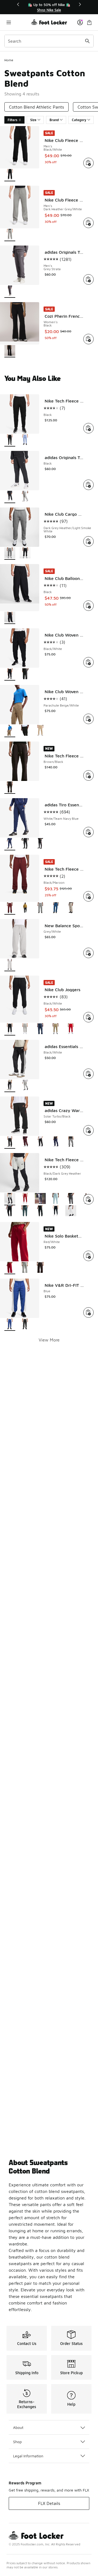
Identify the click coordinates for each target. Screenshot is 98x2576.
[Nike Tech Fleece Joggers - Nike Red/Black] (25, 1199)
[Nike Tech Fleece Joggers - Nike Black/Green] (25, 1211)
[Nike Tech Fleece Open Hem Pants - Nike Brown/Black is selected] (10, 788)
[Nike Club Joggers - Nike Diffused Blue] (40, 1029)
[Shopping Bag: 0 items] (89, 22)
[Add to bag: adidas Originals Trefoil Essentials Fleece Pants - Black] (88, 485)
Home (9, 60)
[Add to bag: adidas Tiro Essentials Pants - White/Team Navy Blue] (88, 832)
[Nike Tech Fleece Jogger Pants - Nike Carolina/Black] (25, 440)
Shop (17, 2442)
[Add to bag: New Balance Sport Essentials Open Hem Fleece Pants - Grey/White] (88, 953)
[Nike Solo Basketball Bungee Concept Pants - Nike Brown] (40, 1268)
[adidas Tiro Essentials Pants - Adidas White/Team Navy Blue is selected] (10, 844)
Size (33, 120)
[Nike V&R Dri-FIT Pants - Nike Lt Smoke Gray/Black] (25, 1325)
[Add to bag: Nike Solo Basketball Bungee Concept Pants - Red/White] (88, 1256)
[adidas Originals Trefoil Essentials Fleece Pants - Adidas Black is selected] (10, 497)
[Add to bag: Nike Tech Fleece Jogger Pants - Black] (88, 428)
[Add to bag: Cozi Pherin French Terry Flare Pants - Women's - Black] (88, 339)
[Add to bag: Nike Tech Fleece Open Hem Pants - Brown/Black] (88, 775)
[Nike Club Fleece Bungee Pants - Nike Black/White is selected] (10, 175)
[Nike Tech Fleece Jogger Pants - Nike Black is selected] (10, 440)
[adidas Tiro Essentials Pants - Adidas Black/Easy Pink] (40, 844)
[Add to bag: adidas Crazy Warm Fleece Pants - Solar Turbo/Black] (88, 1130)
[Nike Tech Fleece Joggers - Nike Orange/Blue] (56, 1199)
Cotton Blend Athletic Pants (36, 107)
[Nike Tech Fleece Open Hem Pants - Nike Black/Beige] (71, 908)
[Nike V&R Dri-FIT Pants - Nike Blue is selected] (10, 1325)
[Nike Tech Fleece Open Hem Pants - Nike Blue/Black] (56, 908)
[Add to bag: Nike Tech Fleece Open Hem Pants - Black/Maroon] (88, 896)
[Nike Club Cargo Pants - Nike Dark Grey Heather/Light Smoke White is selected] (10, 554)
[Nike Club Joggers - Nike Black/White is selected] (10, 1029)
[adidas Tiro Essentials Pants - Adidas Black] (25, 844)
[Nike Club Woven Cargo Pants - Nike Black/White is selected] (10, 674)
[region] (49, 7)
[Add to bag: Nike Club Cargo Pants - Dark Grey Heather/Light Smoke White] (88, 541)
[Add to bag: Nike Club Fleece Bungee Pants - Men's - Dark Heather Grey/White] (88, 223)
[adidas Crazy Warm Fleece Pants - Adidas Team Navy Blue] (56, 1143)
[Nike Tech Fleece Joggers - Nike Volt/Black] (40, 1211)
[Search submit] (87, 41)
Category (79, 120)
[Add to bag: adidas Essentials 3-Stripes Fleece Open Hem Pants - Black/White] (88, 1074)
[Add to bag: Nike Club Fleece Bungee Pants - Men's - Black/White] (88, 163)
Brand (54, 120)
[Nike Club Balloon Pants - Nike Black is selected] (10, 618)
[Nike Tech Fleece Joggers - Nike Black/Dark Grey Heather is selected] (10, 1199)
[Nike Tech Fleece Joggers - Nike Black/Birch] (71, 1211)
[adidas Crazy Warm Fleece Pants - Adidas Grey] (71, 1143)
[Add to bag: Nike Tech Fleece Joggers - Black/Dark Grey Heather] (88, 1199)
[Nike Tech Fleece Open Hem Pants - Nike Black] (25, 908)
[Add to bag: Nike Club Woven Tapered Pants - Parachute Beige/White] (88, 719)
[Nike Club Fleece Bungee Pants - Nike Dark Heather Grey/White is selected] (10, 235)
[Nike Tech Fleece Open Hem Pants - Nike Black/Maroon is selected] (10, 908)
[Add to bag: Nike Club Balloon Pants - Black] (88, 606)
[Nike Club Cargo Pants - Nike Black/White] (25, 554)
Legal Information (28, 2456)
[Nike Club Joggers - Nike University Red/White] (71, 1029)
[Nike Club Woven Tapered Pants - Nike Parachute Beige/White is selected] (10, 731)
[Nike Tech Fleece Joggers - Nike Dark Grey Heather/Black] (40, 1199)
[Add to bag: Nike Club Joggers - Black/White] (88, 1017)
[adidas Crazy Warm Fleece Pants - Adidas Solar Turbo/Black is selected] (10, 1143)
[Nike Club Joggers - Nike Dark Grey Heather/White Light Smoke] (25, 1029)
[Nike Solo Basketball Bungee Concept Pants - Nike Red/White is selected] (10, 1268)
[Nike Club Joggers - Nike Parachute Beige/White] (56, 1029)
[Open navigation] (18, 22)
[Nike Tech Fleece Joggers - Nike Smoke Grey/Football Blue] (71, 1199)
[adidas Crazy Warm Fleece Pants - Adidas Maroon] (25, 1143)
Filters (13, 120)
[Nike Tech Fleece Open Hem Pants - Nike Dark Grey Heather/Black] (40, 908)
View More (49, 1340)
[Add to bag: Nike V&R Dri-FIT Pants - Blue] (88, 1312)
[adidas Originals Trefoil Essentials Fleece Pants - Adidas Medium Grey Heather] (25, 497)
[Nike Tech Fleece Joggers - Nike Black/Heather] (10, 1211)
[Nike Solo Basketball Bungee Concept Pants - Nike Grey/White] (25, 1268)
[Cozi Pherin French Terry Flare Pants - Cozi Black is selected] (10, 351)
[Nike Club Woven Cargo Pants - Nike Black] (25, 674)
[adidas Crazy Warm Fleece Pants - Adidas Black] (40, 1143)
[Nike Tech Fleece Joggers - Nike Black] (56, 1211)
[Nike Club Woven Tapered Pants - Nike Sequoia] (25, 731)
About (18, 2427)
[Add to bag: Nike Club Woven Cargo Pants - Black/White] (88, 662)
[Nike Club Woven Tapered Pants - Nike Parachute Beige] (40, 731)
